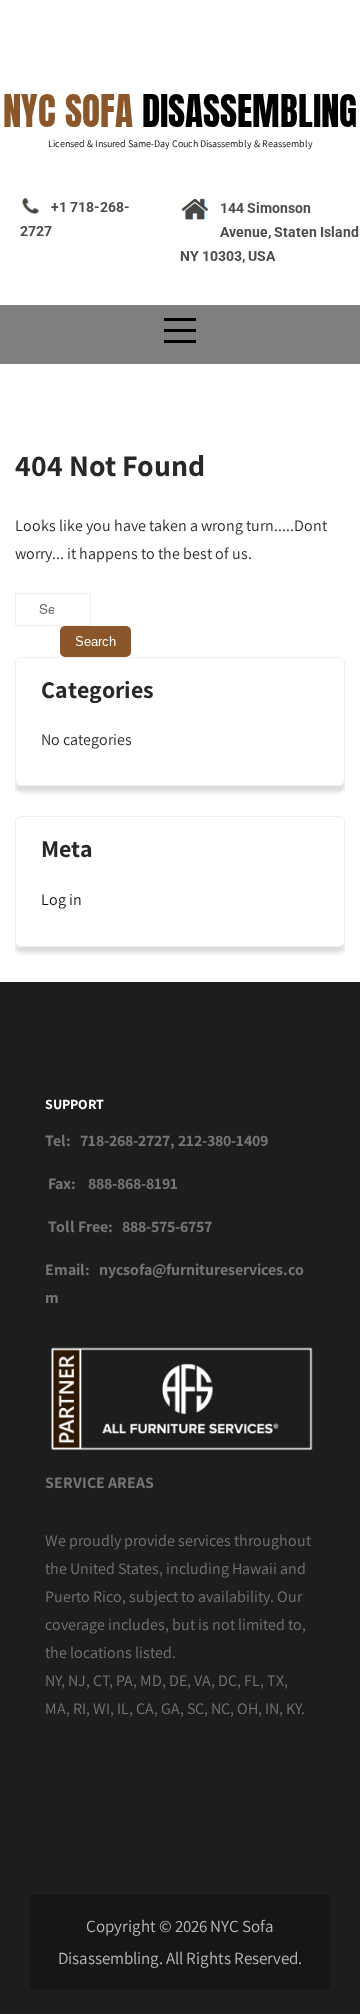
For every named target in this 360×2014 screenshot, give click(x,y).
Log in (61, 899)
